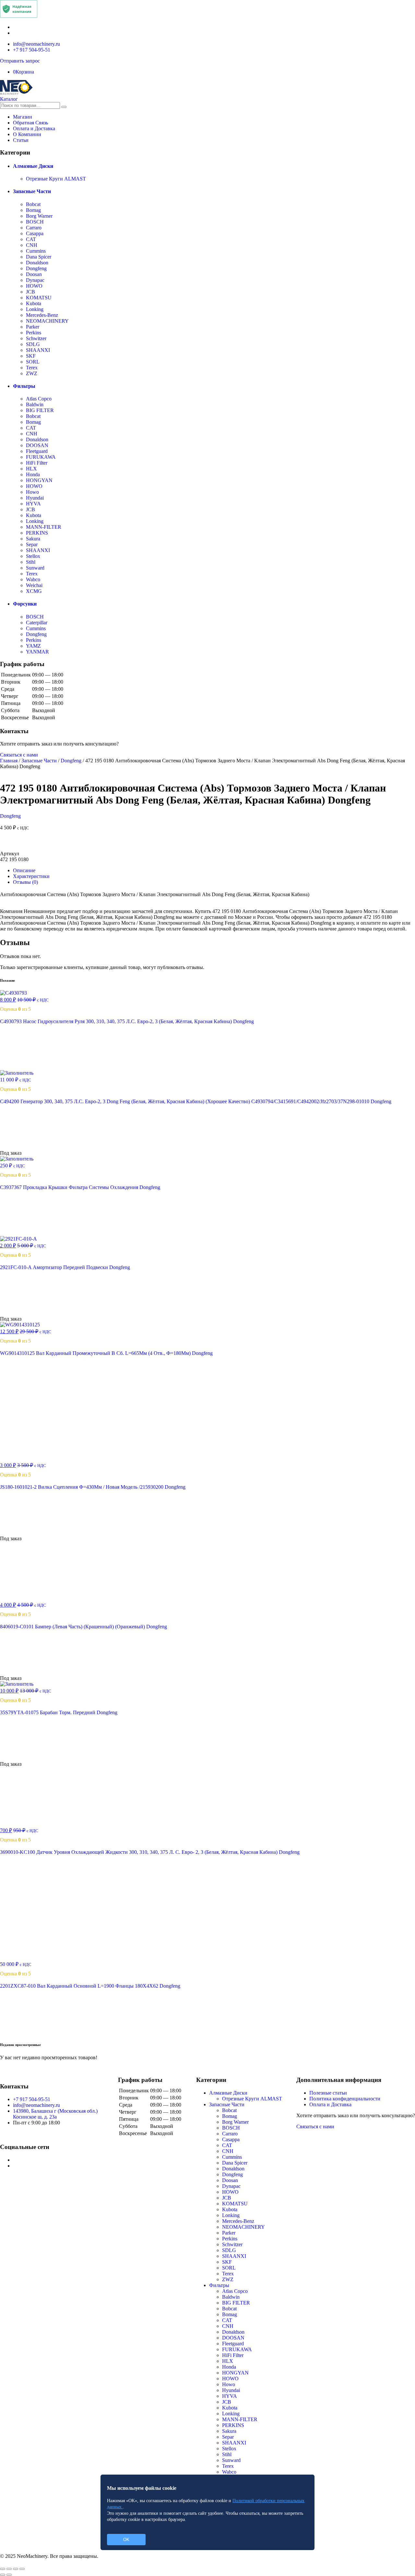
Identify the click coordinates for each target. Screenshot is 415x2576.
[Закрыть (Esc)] (3, 2569)
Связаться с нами (19, 755)
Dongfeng (36, 268)
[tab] (214, 871)
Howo (32, 492)
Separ (32, 544)
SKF (31, 356)
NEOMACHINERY (47, 321)
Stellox (33, 556)
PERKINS (37, 533)
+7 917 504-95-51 (32, 50)
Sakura (33, 539)
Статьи (21, 140)
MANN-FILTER (44, 527)
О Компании (27, 134)
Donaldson (37, 263)
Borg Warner (39, 216)
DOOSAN (37, 445)
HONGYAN (39, 480)
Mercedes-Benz (42, 315)
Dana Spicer (39, 257)
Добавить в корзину (208, 843)
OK (126, 2540)
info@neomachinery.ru (36, 44)
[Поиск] (64, 107)
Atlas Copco (39, 399)
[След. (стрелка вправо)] (9, 2575)
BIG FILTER (40, 410)
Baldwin (35, 404)
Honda (33, 474)
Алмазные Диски (33, 166)
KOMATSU (39, 298)
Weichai (34, 585)
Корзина (24, 72)
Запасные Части (32, 191)
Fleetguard (37, 451)
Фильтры (24, 386)
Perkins (34, 333)
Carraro (34, 228)
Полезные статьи (328, 2093)
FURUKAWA (41, 457)
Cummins (36, 251)
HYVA (33, 504)
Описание (24, 870)
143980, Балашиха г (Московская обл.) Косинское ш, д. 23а (55, 2114)
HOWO (34, 286)
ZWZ (32, 373)
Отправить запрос (20, 61)
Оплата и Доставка (34, 128)
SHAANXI (38, 350)
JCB (30, 292)
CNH (32, 245)
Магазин (23, 117)
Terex (32, 368)
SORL (33, 362)
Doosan (34, 274)
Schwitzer (36, 338)
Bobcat (33, 204)
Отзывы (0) (25, 882)
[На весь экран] (16, 2569)
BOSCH (35, 222)
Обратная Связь (30, 123)
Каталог (9, 99)
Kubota (34, 303)
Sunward (35, 568)
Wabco (33, 579)
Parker (33, 327)
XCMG (34, 591)
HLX (31, 469)
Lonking (35, 309)
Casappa (35, 233)
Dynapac (35, 280)
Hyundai (35, 498)
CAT (31, 239)
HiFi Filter (37, 463)
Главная (9, 761)
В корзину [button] (22, 1067)
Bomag (33, 210)
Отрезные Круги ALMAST (56, 179)
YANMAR (37, 652)
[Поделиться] (9, 2569)
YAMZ (33, 646)
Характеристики (31, 876)
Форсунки (25, 604)
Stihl (31, 562)
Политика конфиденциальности (345, 2099)
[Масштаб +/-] (22, 2569)
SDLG (33, 344)
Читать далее (25, 1147)
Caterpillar (37, 623)
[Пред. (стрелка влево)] (3, 2575)
